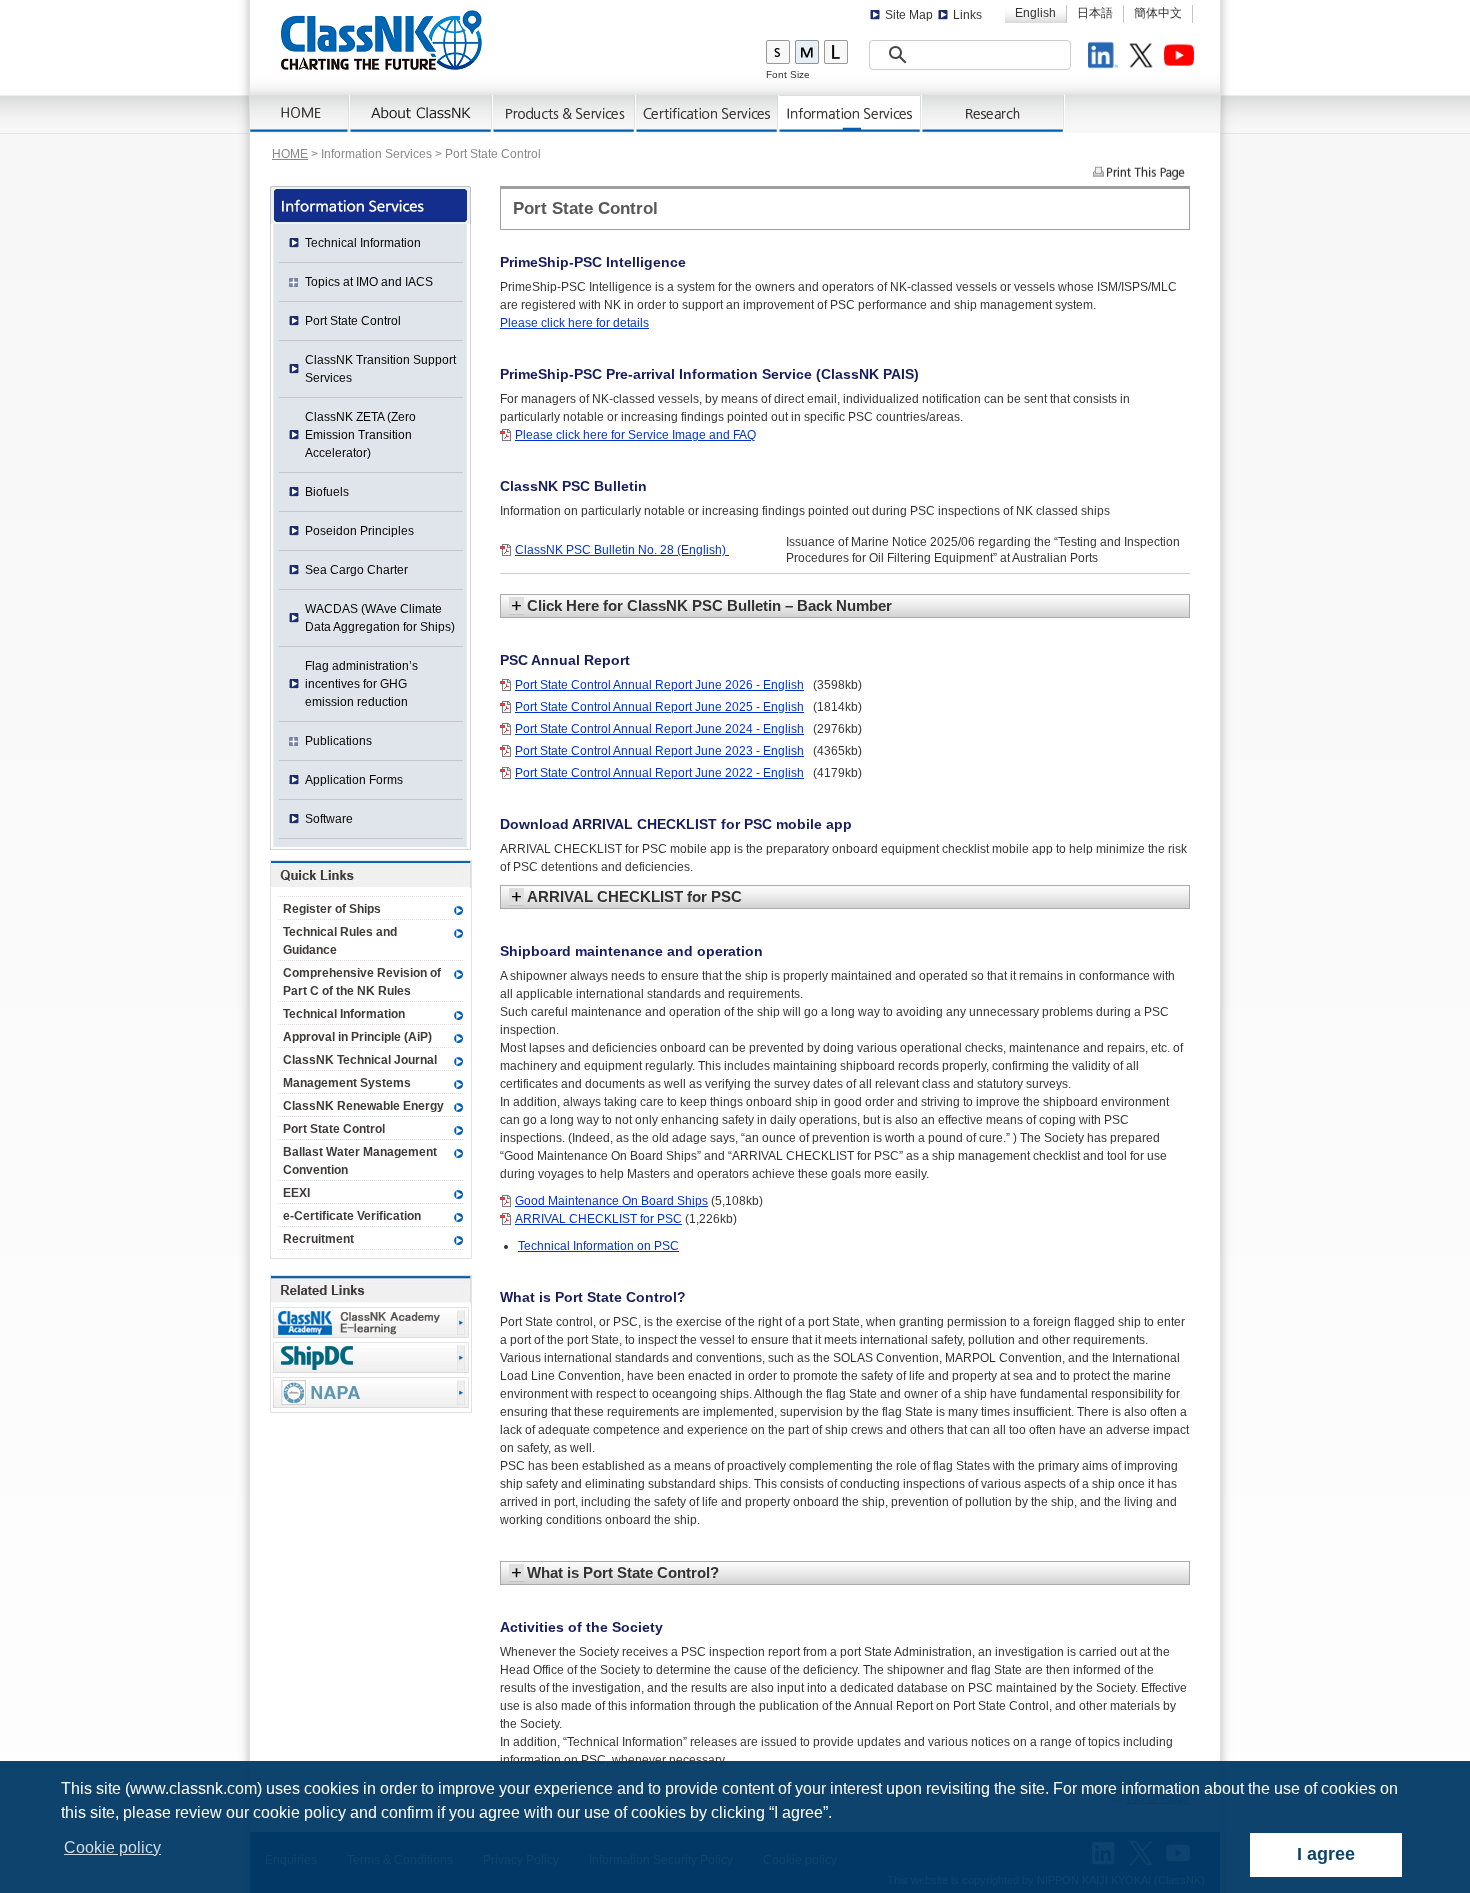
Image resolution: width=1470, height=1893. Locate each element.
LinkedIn (1106, 58)
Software (329, 819)
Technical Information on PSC (598, 1246)
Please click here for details (574, 323)
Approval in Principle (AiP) (357, 1037)
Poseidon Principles (359, 531)
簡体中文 (1158, 13)
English (1035, 13)
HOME (290, 154)
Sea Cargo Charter (356, 570)
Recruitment (318, 1239)
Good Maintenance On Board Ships (611, 1201)
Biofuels (327, 492)
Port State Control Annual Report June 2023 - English (659, 751)
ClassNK (381, 40)
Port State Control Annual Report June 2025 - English (659, 707)
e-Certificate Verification (352, 1216)
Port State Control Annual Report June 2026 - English (659, 685)
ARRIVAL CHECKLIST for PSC (634, 896)
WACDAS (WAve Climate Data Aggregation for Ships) (380, 618)
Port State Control (353, 321)
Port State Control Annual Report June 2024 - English (659, 729)
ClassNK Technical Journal (360, 1060)
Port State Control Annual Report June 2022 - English (659, 773)
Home (300, 114)
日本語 (1095, 13)
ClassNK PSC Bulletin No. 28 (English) (622, 550)
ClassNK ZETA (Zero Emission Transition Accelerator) (360, 435)
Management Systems (347, 1083)
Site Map (909, 15)
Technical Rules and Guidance (340, 941)
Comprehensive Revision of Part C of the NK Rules (362, 982)
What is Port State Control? (623, 1572)
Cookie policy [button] (112, 1847)
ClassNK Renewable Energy (363, 1106)
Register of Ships (332, 909)
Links (967, 15)
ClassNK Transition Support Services (380, 369)
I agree (1326, 1854)
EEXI (296, 1193)
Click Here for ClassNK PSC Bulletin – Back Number (709, 605)
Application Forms (354, 780)
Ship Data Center (371, 1357)
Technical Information (363, 243)
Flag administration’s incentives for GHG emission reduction (361, 684)
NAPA (371, 1392)
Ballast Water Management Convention (360, 1161)
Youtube (1182, 58)
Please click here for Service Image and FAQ (635, 435)
